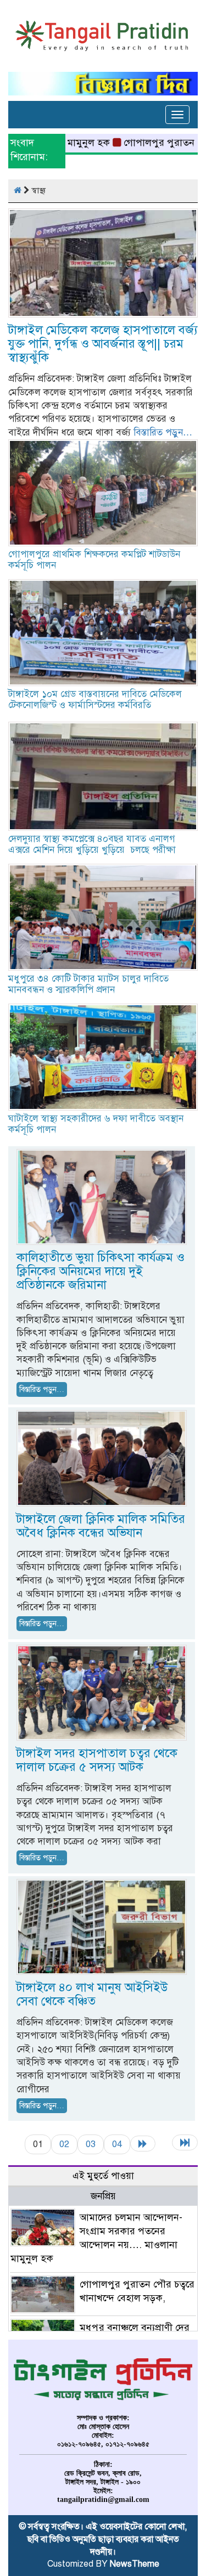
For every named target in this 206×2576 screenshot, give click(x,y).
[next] (143, 2144)
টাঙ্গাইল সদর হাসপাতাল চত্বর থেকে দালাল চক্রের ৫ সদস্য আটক (97, 1760)
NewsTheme (135, 2564)
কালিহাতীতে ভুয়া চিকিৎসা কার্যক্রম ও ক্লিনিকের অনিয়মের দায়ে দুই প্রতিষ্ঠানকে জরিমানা (101, 1271)
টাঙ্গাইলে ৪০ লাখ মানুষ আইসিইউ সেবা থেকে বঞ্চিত (92, 1994)
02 (64, 2144)
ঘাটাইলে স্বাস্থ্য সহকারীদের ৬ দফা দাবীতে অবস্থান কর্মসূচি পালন (96, 1124)
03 (91, 2144)
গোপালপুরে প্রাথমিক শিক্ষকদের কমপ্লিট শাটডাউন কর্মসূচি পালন (94, 560)
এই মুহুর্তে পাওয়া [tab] (103, 2176)
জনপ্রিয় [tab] (103, 2196)
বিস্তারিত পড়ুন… (163, 432)
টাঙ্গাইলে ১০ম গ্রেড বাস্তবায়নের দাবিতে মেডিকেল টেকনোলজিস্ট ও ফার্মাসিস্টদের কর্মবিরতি (95, 700)
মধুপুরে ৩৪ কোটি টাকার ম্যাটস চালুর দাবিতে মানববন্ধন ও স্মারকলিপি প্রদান (88, 984)
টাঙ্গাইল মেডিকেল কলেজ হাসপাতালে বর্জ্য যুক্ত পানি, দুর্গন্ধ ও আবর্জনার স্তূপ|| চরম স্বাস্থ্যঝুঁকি (103, 344)
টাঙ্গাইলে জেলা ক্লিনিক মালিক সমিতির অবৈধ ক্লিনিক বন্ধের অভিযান (101, 1526)
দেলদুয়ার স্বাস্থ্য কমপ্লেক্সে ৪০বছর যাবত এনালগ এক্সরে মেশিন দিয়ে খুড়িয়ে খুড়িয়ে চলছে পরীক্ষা (92, 844)
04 (117, 2144)
